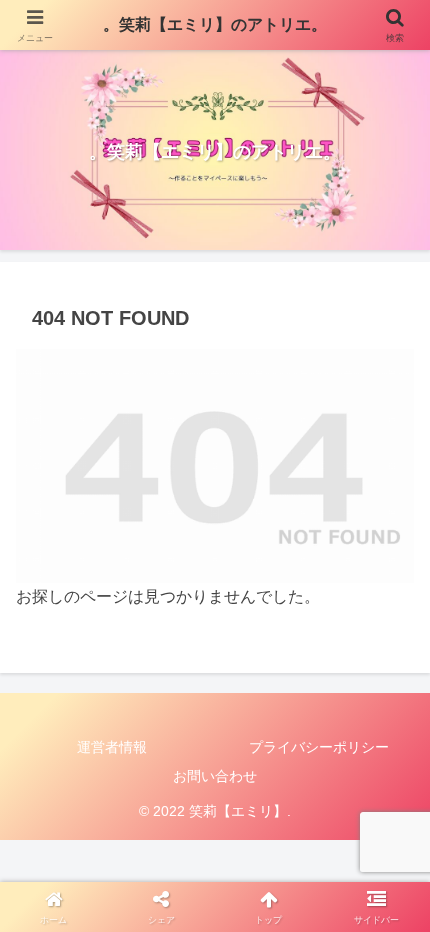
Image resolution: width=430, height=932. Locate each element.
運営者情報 (112, 747)
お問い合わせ (215, 776)
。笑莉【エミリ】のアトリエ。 (215, 24)
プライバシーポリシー (319, 747)
